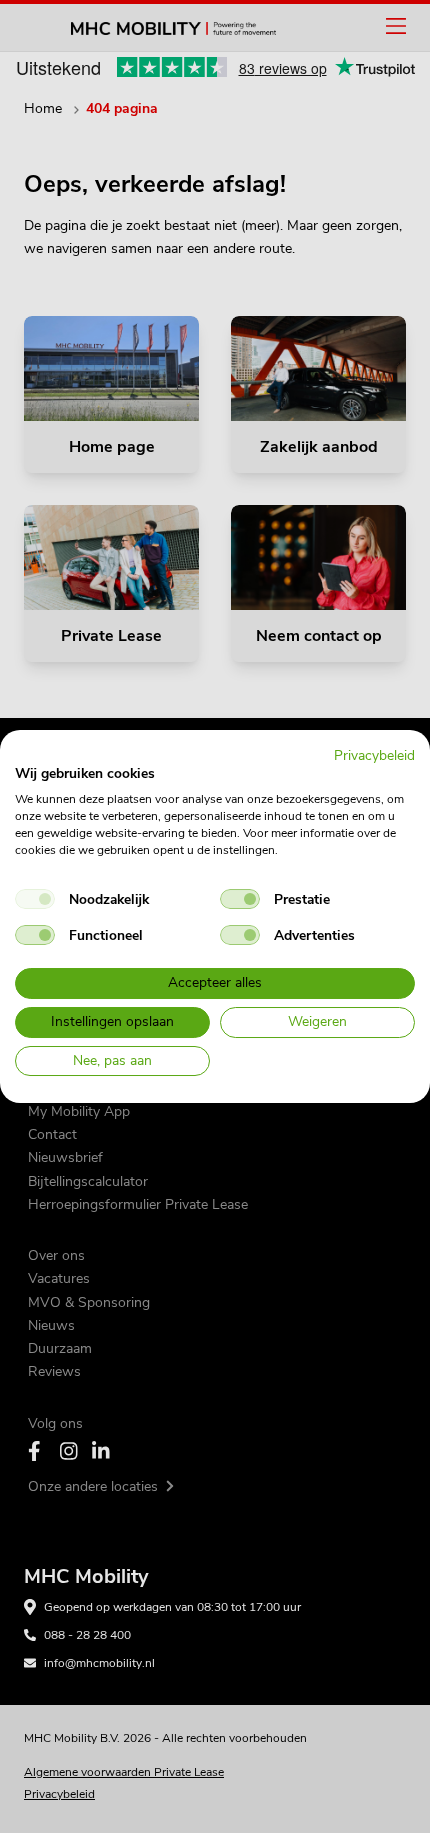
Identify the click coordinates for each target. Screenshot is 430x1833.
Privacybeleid (374, 755)
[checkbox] (35, 899)
